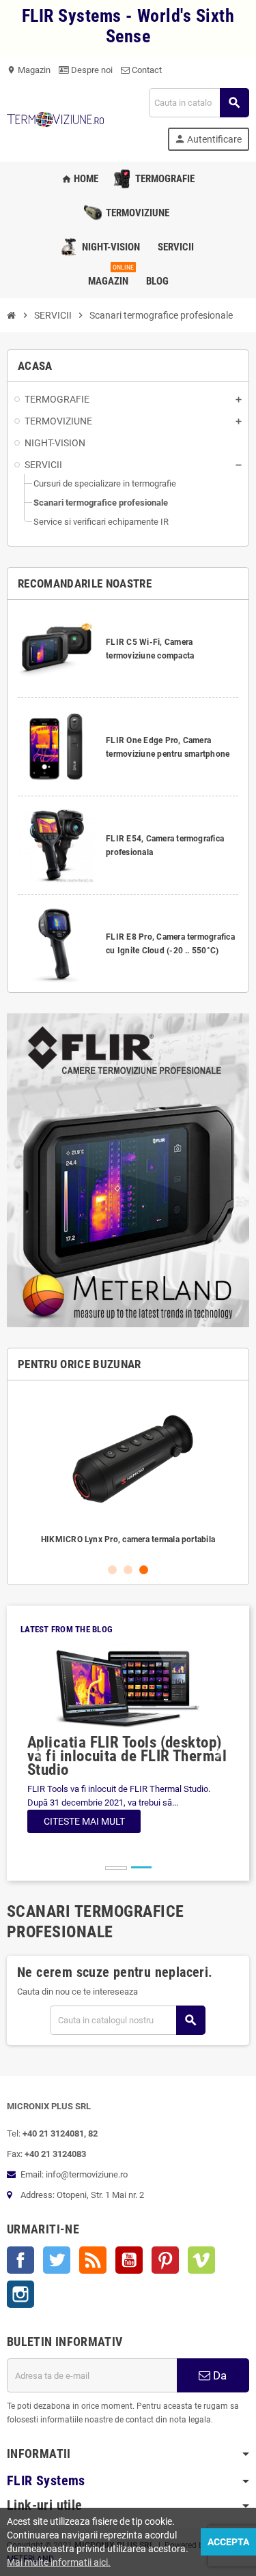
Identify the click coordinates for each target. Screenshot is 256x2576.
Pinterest (165, 2260)
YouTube (129, 2260)
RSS (93, 2260)
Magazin (29, 70)
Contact (146, 70)
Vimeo (201, 2260)
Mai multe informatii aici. (59, 2562)
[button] (37, 1753)
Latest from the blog (67, 1629)
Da (218, 2375)
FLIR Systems (46, 2481)
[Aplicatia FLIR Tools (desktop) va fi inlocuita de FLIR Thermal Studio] (128, 1689)
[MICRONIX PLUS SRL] (55, 118)
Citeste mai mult (84, 1821)
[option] (128, 1471)
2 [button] (128, 1570)
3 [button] (144, 1570)
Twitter (57, 2260)
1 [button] (112, 1570)
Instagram (20, 2294)
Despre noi (91, 70)
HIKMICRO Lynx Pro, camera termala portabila (128, 1539)
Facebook (20, 2260)
